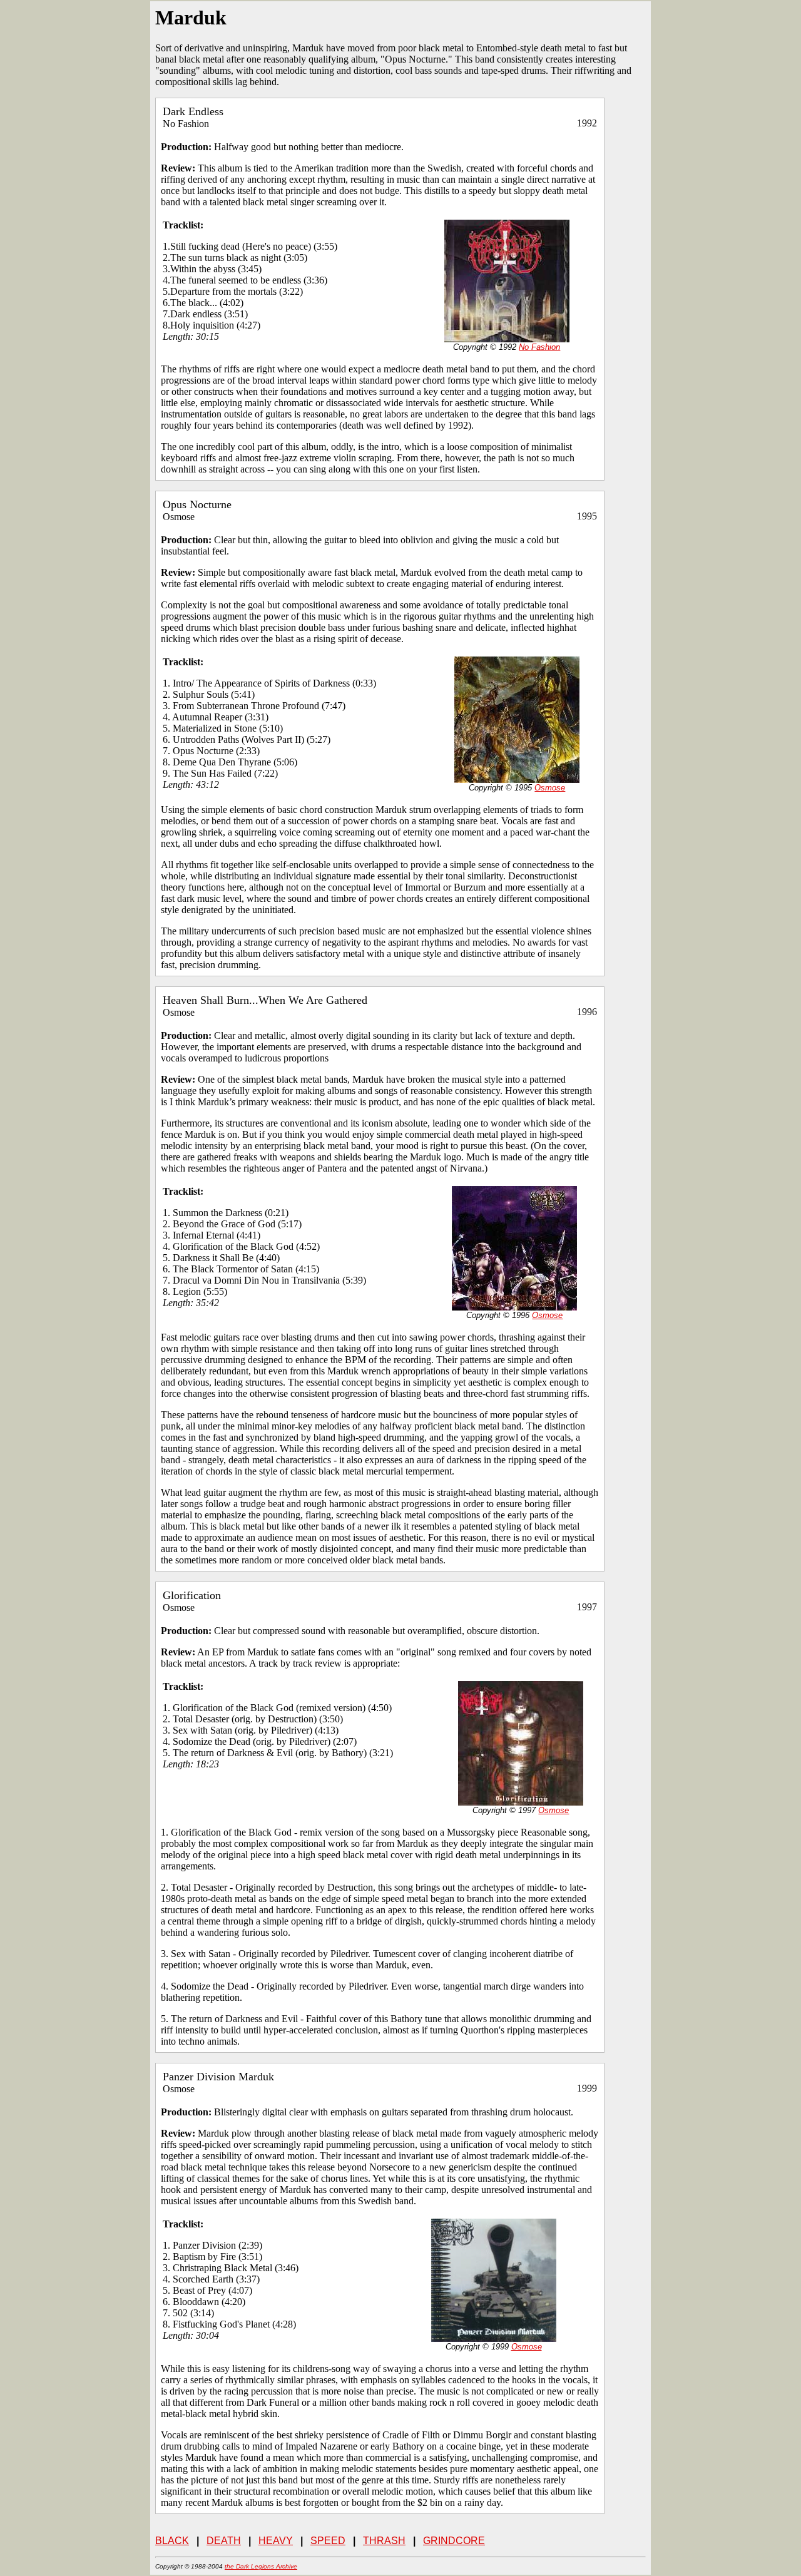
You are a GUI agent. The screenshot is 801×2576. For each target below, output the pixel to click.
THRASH (384, 2541)
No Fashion (539, 347)
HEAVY (276, 2541)
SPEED (328, 2541)
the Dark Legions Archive (261, 2566)
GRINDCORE (454, 2541)
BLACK (172, 2541)
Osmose (550, 788)
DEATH (224, 2541)
